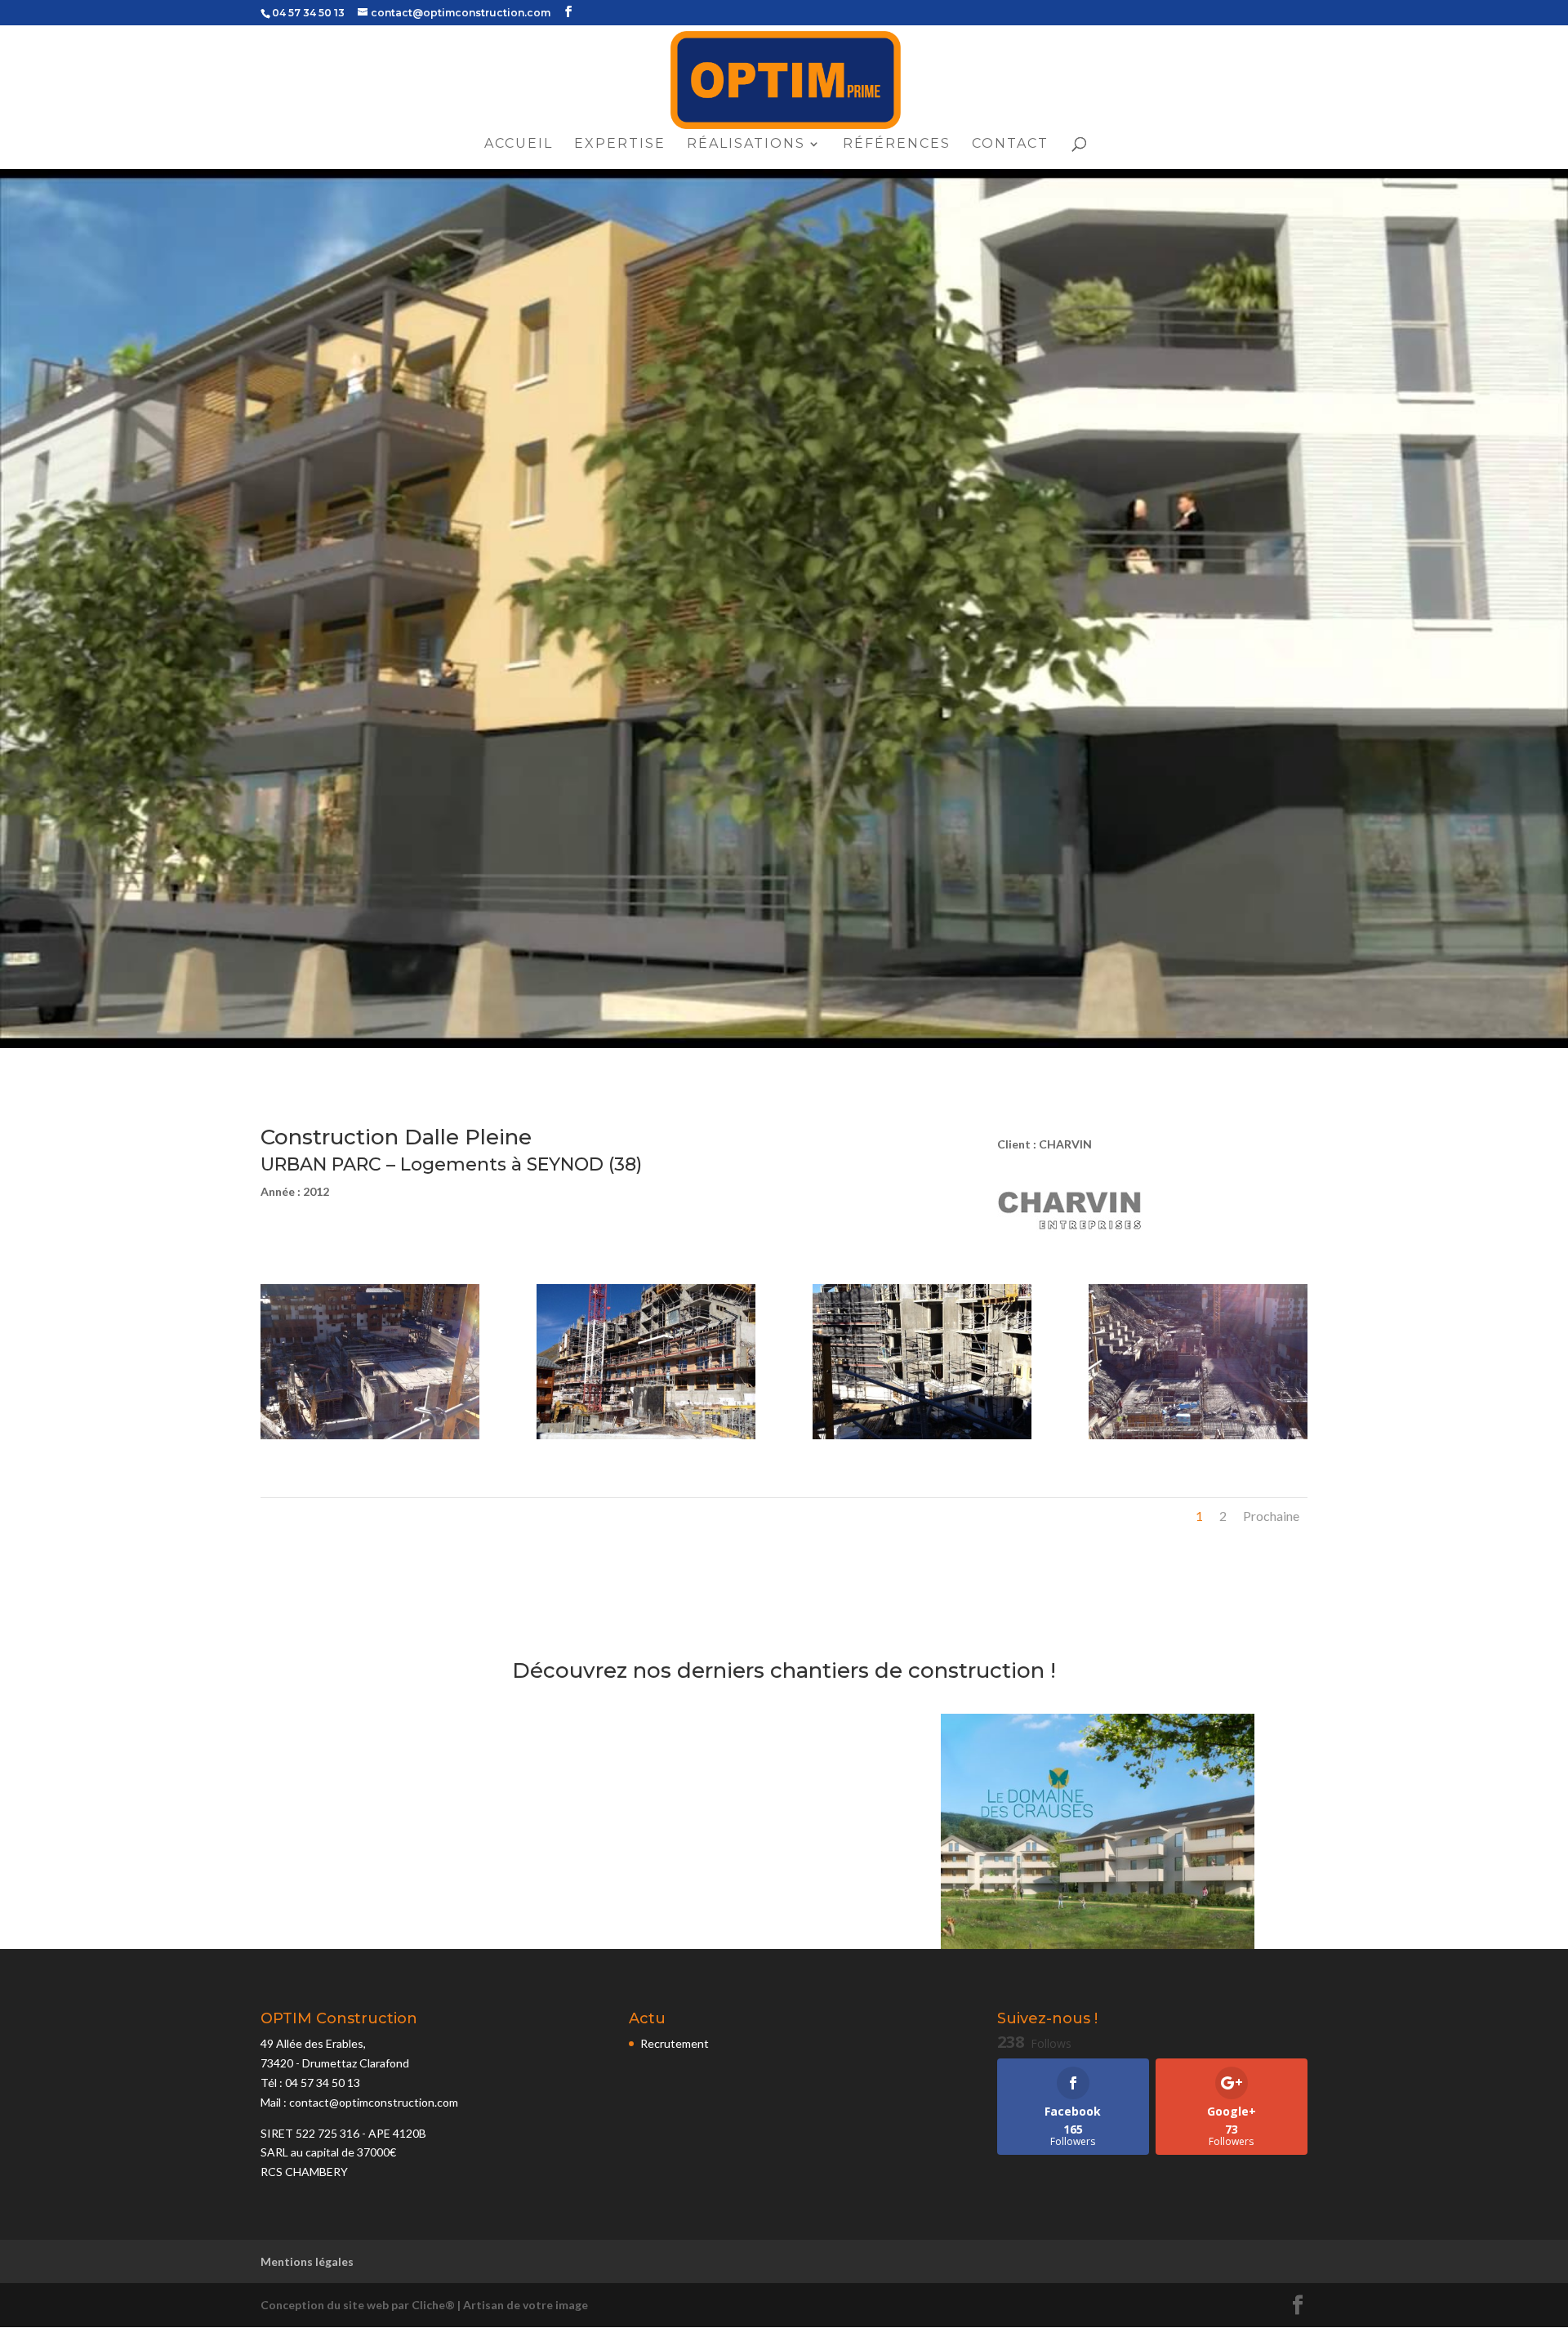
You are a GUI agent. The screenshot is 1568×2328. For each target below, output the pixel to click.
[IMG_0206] (922, 1439)
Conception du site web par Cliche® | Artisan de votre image (424, 2305)
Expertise (620, 145)
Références (897, 145)
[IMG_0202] (370, 1439)
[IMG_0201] (1198, 1439)
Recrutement (675, 2043)
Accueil (519, 145)
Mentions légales (307, 2261)
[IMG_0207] (646, 1439)
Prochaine (1271, 1516)
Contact (1010, 145)
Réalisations (746, 145)
